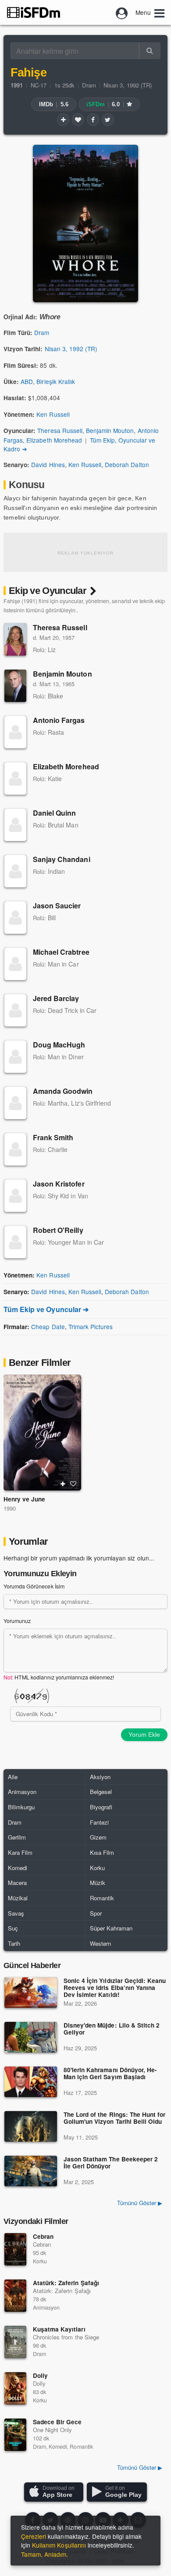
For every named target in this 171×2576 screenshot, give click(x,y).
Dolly (40, 2375)
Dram (89, 85)
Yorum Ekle (144, 1735)
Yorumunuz (17, 1621)
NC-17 (39, 85)
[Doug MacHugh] (15, 1057)
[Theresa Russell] (15, 639)
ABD (27, 381)
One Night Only (52, 2430)
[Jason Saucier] (15, 918)
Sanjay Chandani (62, 859)
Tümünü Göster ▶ (140, 2203)
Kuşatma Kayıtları (59, 2329)
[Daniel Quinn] (15, 825)
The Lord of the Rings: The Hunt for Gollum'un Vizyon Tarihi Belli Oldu (114, 2118)
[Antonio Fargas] (15, 732)
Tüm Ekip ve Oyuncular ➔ (46, 1309)
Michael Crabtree (61, 952)
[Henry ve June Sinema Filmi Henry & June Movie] (42, 1433)
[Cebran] (15, 2249)
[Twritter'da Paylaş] (108, 119)
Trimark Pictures (91, 1326)
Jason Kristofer (59, 1184)
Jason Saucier (57, 906)
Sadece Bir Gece (57, 2422)
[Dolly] (15, 2388)
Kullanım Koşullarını (59, 2545)
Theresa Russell (60, 430)
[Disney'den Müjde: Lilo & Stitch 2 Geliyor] (31, 2037)
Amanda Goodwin (63, 1091)
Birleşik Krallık (56, 381)
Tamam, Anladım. (45, 2554)
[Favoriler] (78, 119)
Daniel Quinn (54, 813)
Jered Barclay (56, 998)
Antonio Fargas (59, 720)
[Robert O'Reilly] (15, 1242)
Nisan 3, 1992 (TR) (128, 85)
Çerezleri (34, 2536)
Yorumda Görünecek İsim (34, 1586)
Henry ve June (24, 1499)
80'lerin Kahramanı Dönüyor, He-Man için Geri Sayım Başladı (110, 2074)
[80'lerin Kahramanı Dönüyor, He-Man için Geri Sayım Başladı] (31, 2082)
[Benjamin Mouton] (15, 686)
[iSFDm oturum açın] (122, 12)
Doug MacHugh (59, 1045)
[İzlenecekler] (63, 119)
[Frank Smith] (15, 1149)
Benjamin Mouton (110, 430)
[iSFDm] (34, 12)
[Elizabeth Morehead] (15, 778)
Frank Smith (53, 1137)
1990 (10, 1508)
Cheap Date (48, 1326)
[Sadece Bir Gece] (15, 2435)
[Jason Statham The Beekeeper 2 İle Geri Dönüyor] (31, 2171)
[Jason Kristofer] (15, 1196)
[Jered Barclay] (15, 1010)
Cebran (43, 2236)
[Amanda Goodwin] (15, 1103)
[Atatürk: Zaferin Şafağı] (15, 2296)
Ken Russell (53, 414)
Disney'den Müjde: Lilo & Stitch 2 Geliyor (112, 2029)
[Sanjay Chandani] (15, 871)
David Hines (48, 464)
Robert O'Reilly (58, 1230)
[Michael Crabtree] (15, 964)
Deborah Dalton (127, 464)
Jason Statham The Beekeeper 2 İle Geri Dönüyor (111, 2163)
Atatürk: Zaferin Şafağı (66, 2283)
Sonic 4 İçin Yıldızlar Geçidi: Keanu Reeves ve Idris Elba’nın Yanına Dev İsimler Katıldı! (115, 1988)
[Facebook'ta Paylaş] (93, 119)
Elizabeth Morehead (54, 440)
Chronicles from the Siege (66, 2337)
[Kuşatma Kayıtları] (15, 2342)
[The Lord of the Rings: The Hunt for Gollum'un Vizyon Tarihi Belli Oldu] (31, 2126)
